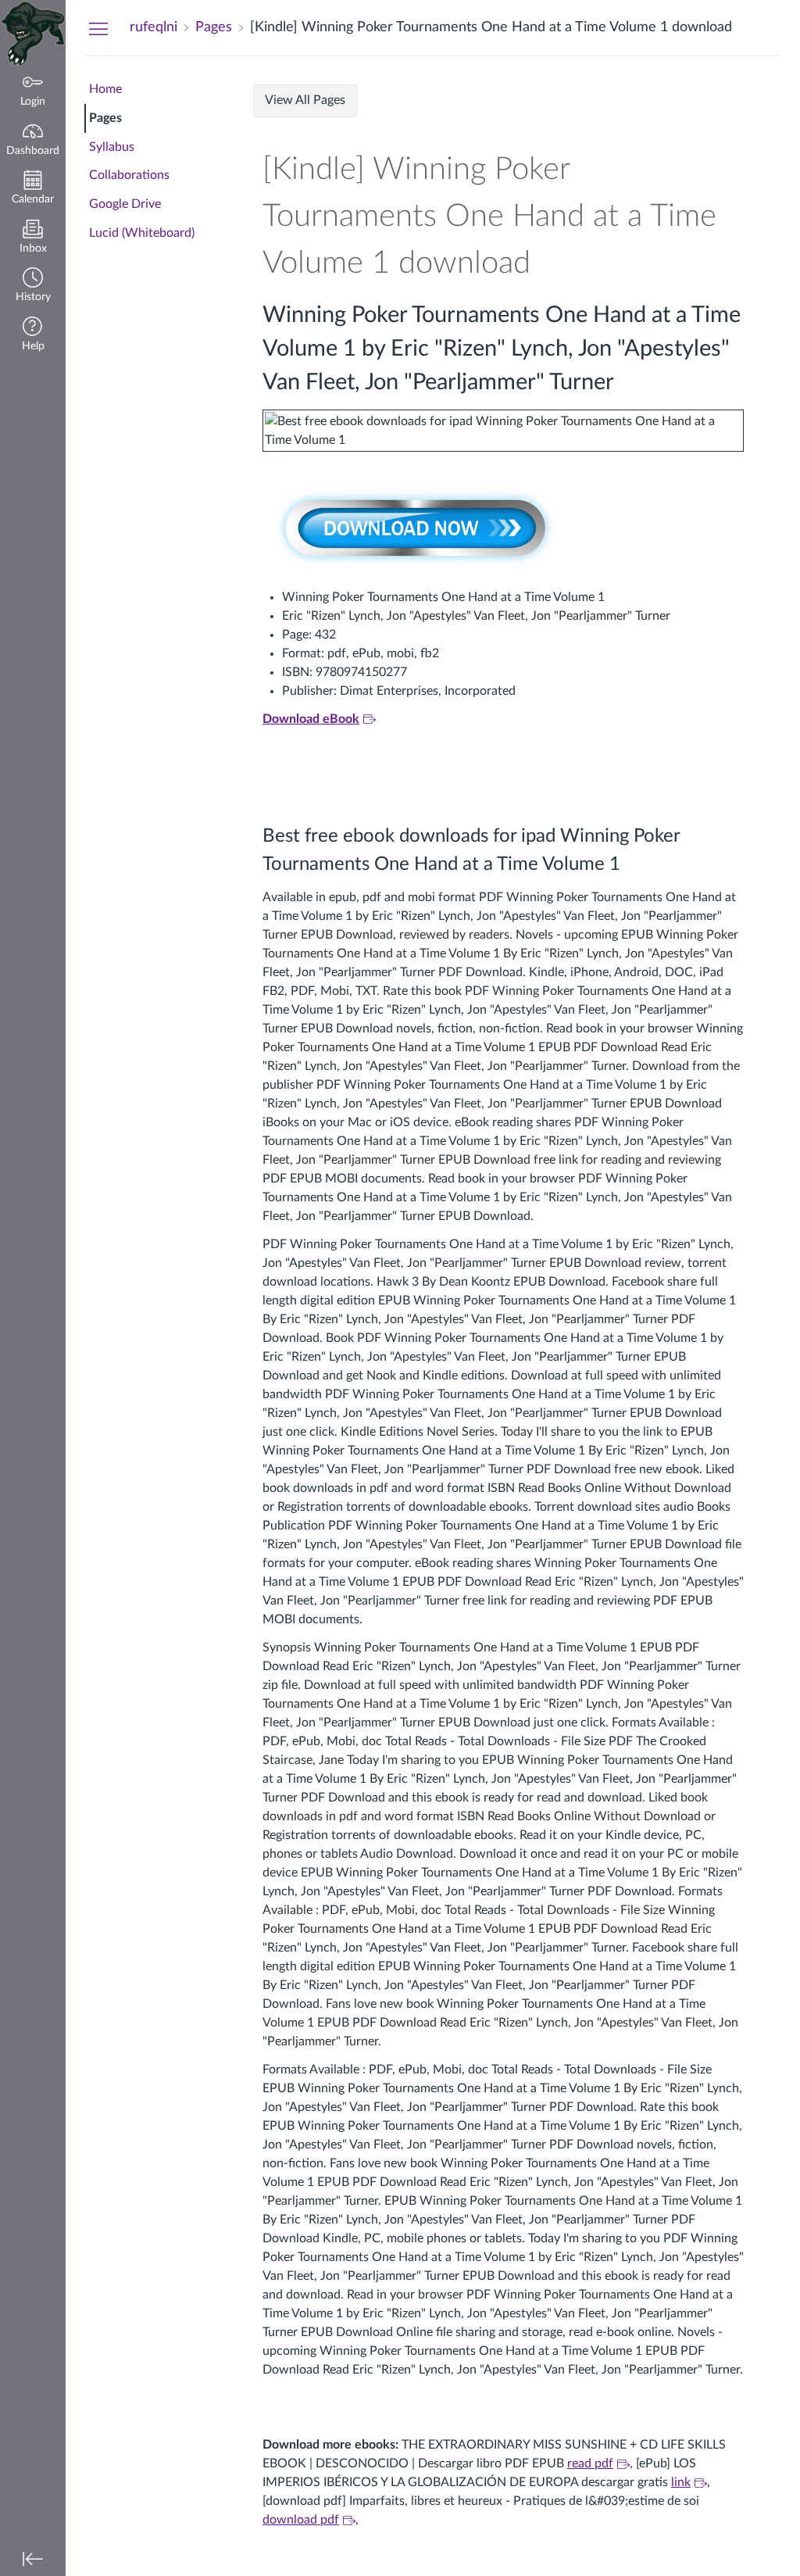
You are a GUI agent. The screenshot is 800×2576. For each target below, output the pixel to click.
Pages (105, 118)
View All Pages (305, 100)
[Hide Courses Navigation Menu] (98, 28)
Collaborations (129, 175)
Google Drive (125, 204)
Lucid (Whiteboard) (142, 233)
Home (105, 89)
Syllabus (112, 147)
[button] (33, 286)
